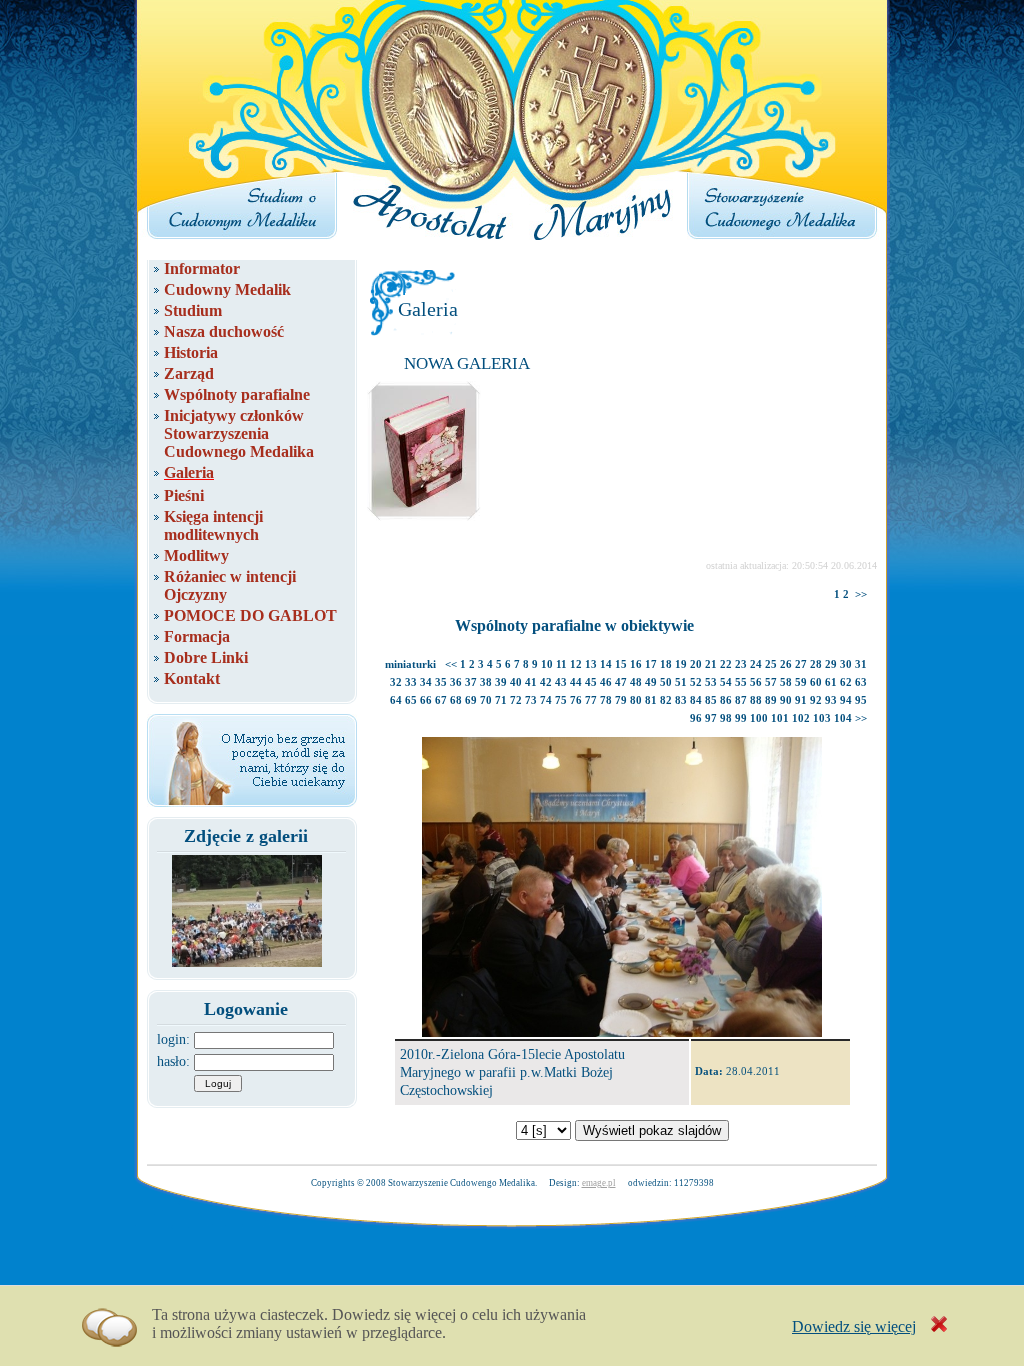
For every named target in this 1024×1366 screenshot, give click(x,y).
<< (451, 664)
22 (726, 664)
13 (591, 664)
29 (831, 664)
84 (696, 700)
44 (576, 682)
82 (666, 700)
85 (711, 700)
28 (816, 664)
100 (759, 718)
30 (846, 664)
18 (666, 664)
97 (711, 718)
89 (771, 700)
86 (726, 700)
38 (486, 682)
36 (456, 682)
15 (621, 664)
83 (681, 700)
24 (756, 664)
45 (591, 682)
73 (531, 700)
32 (396, 682)
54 (726, 682)
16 (636, 664)
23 (741, 664)
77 (591, 700)
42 (546, 682)
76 (576, 700)
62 (846, 682)
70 (486, 700)
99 (741, 718)
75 (561, 700)
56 (756, 682)
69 (471, 700)
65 (411, 700)
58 (786, 682)
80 (636, 700)
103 (822, 718)
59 (801, 682)
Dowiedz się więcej (854, 1326)
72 (516, 700)
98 (726, 718)
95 (861, 700)
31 (861, 664)
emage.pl (599, 1183)
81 (651, 700)
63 (861, 682)
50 (666, 682)
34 (426, 682)
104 (843, 718)
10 (547, 664)
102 (801, 718)
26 (786, 664)
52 (696, 682)
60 (816, 682)
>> (861, 594)
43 (561, 682)
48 (636, 682)
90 (786, 700)
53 (711, 682)
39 (501, 682)
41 (531, 682)
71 (501, 700)
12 (576, 664)
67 (441, 700)
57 (771, 682)
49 (651, 682)
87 (741, 700)
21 (711, 664)
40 (516, 682)
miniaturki (410, 664)
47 (621, 682)
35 (441, 682)
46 (606, 682)
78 (606, 700)
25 (771, 664)
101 (780, 718)
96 (696, 718)
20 (696, 664)
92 (816, 700)
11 (561, 664)
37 (471, 682)
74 (546, 700)
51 (681, 682)
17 (651, 664)
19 (681, 664)
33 (411, 682)
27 (801, 664)
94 (846, 700)
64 (396, 700)
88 (756, 700)
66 (426, 700)
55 (741, 682)
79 (621, 700)
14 (606, 664)
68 (456, 700)
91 (801, 700)
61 (831, 682)
